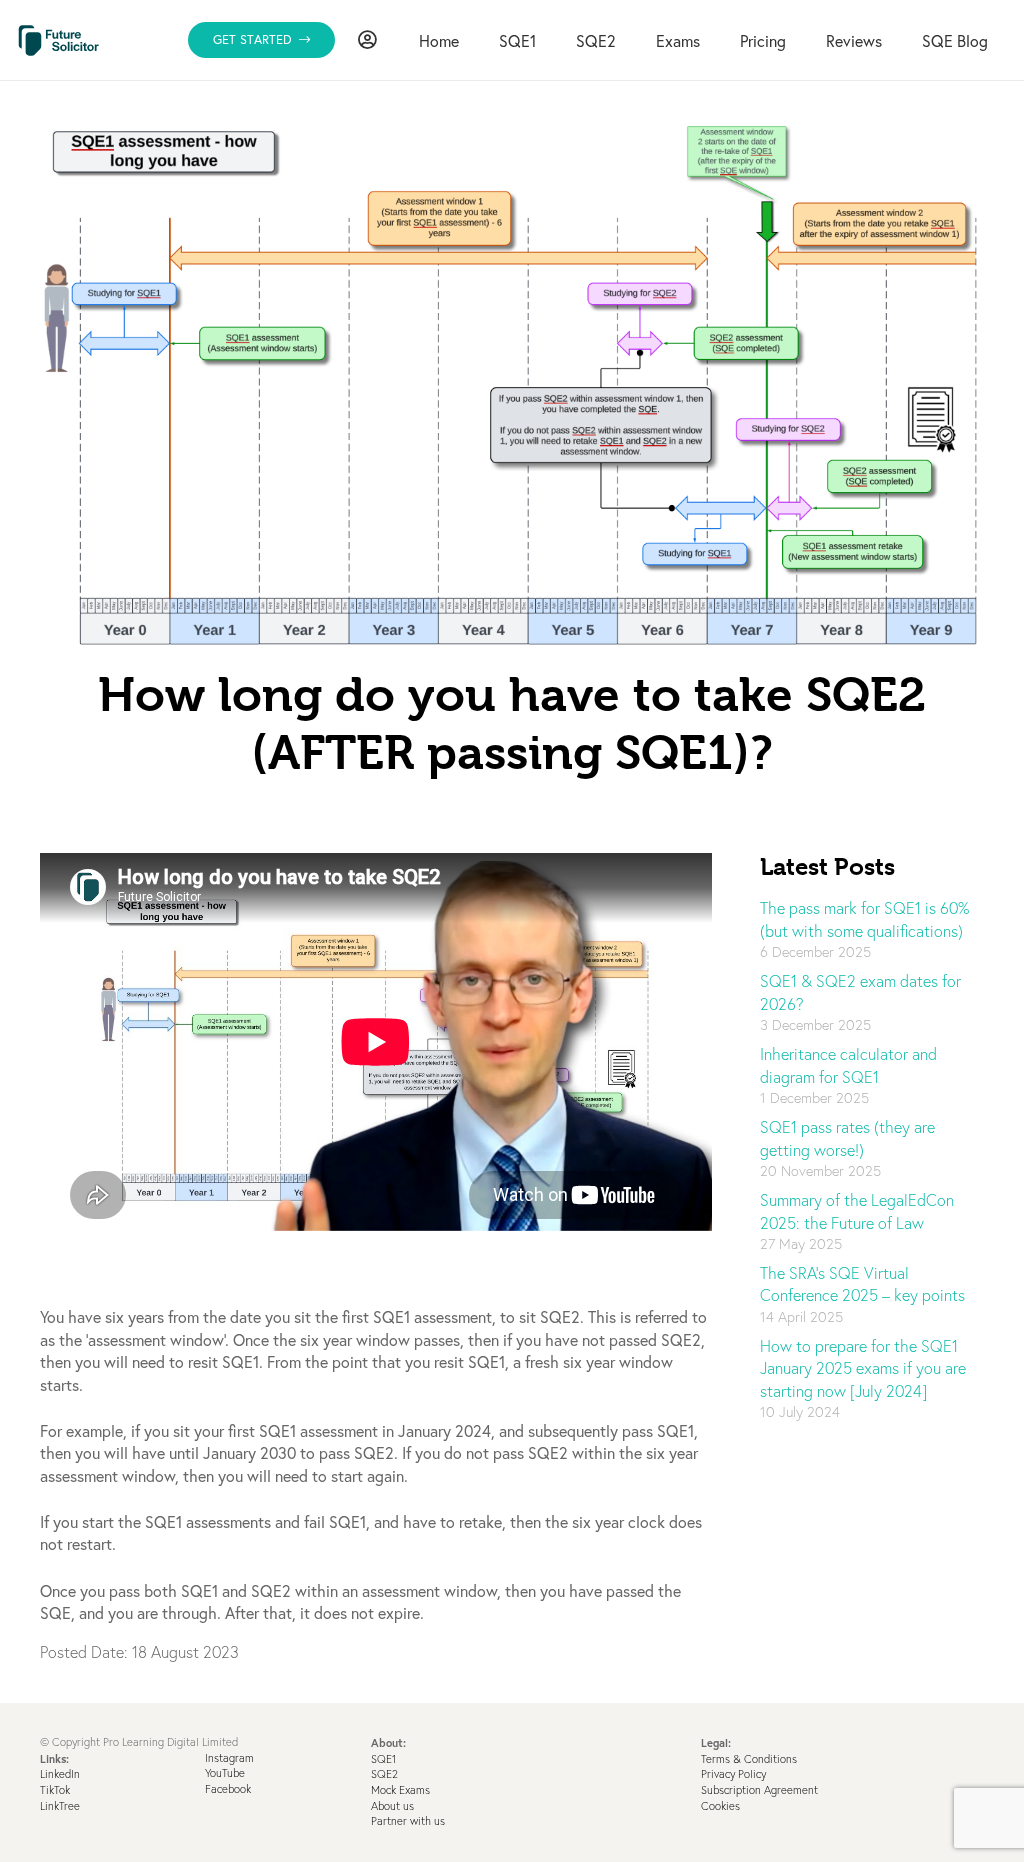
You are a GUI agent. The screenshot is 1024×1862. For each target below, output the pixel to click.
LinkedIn (60, 1774)
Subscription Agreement (759, 1790)
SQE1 (383, 1759)
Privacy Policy (733, 1774)
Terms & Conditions (749, 1759)
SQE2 (384, 1774)
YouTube (225, 1773)
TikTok (55, 1790)
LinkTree (60, 1806)
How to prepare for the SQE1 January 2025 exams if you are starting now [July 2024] (863, 1368)
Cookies (720, 1806)
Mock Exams (400, 1790)
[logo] (58, 40)
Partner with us (408, 1821)
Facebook (228, 1789)
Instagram (229, 1758)
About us (392, 1806)
